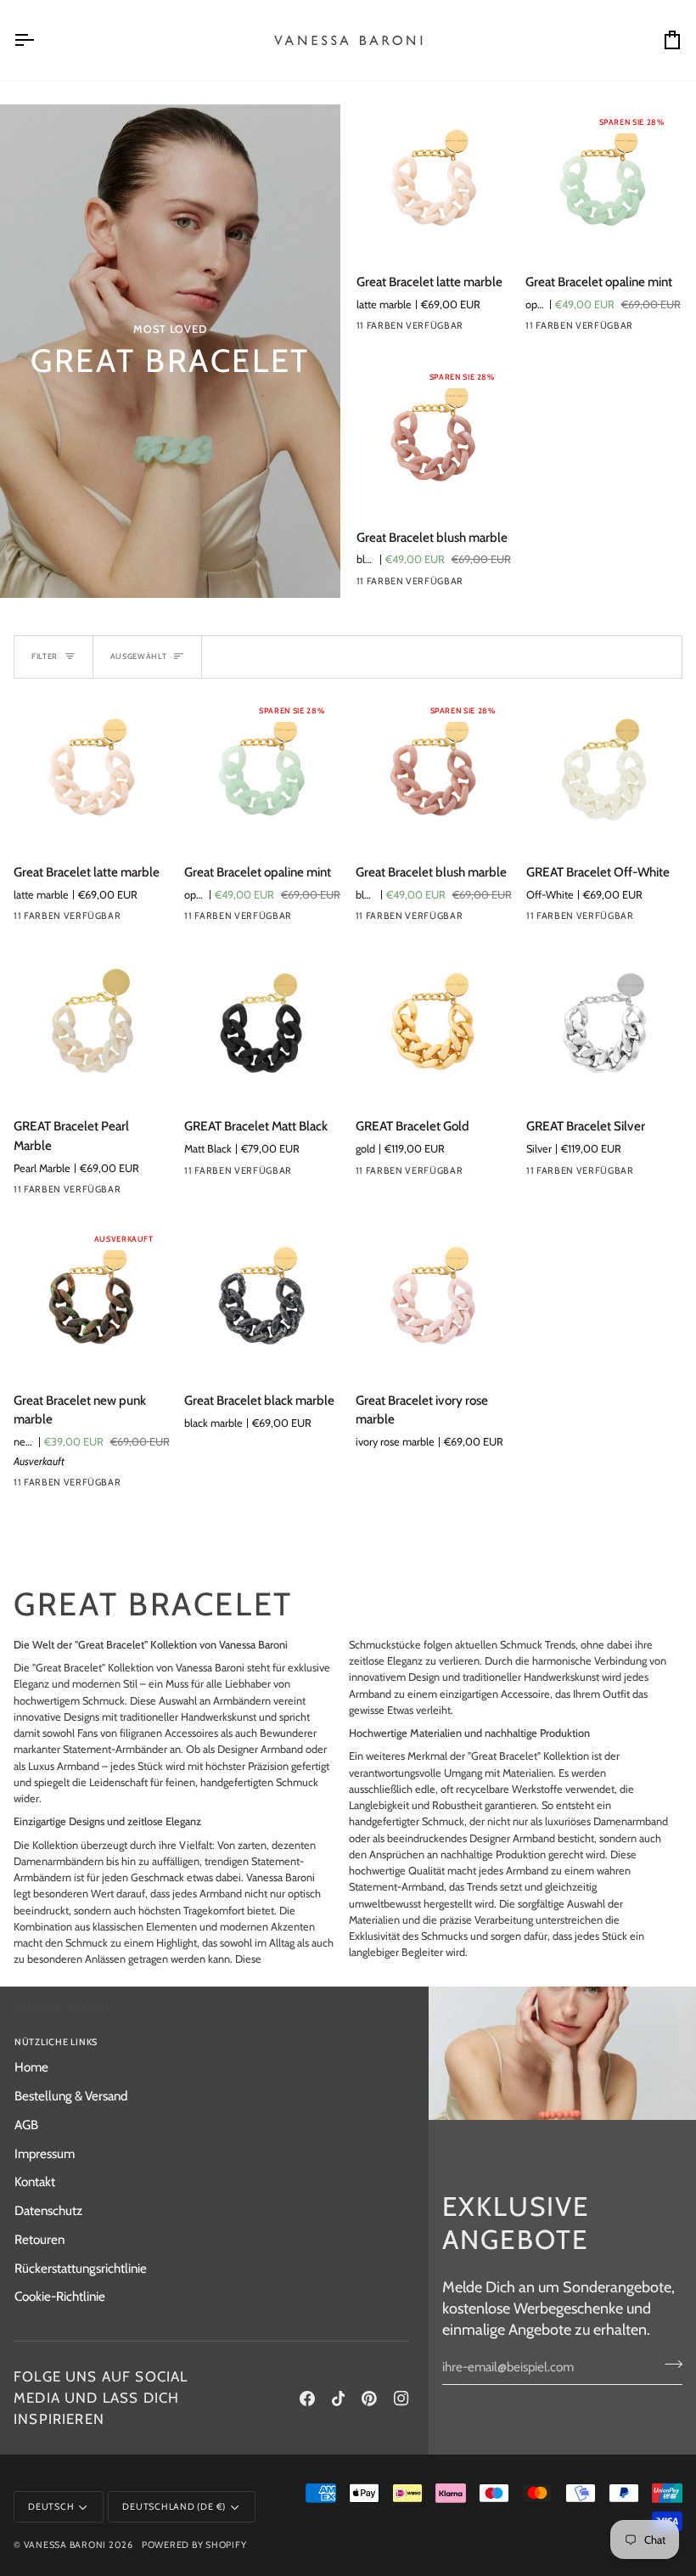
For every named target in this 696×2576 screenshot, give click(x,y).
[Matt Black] (317, 1175)
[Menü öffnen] (39, 40)
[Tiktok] (339, 2398)
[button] (314, 2040)
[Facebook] (307, 2398)
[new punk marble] (147, 1486)
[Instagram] (401, 2398)
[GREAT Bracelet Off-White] (604, 771)
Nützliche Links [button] (56, 2042)
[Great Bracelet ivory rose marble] (434, 1299)
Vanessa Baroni (65, 2545)
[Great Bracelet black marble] (262, 1299)
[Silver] (660, 1175)
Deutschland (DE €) (174, 2507)
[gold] (489, 1175)
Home (31, 2067)
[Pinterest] (369, 2398)
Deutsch (51, 2507)
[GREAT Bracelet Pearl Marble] (92, 1026)
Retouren (39, 2239)
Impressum (45, 2153)
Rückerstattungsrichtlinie (81, 2268)
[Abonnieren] (668, 2365)
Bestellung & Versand (71, 2096)
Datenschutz (48, 2210)
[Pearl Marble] (490, 330)
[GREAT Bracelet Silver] (604, 1026)
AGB (26, 2125)
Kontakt (35, 2181)
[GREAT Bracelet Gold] (434, 1026)
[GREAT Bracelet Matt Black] (262, 1026)
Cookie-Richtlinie (60, 2296)
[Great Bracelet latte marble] (434, 182)
